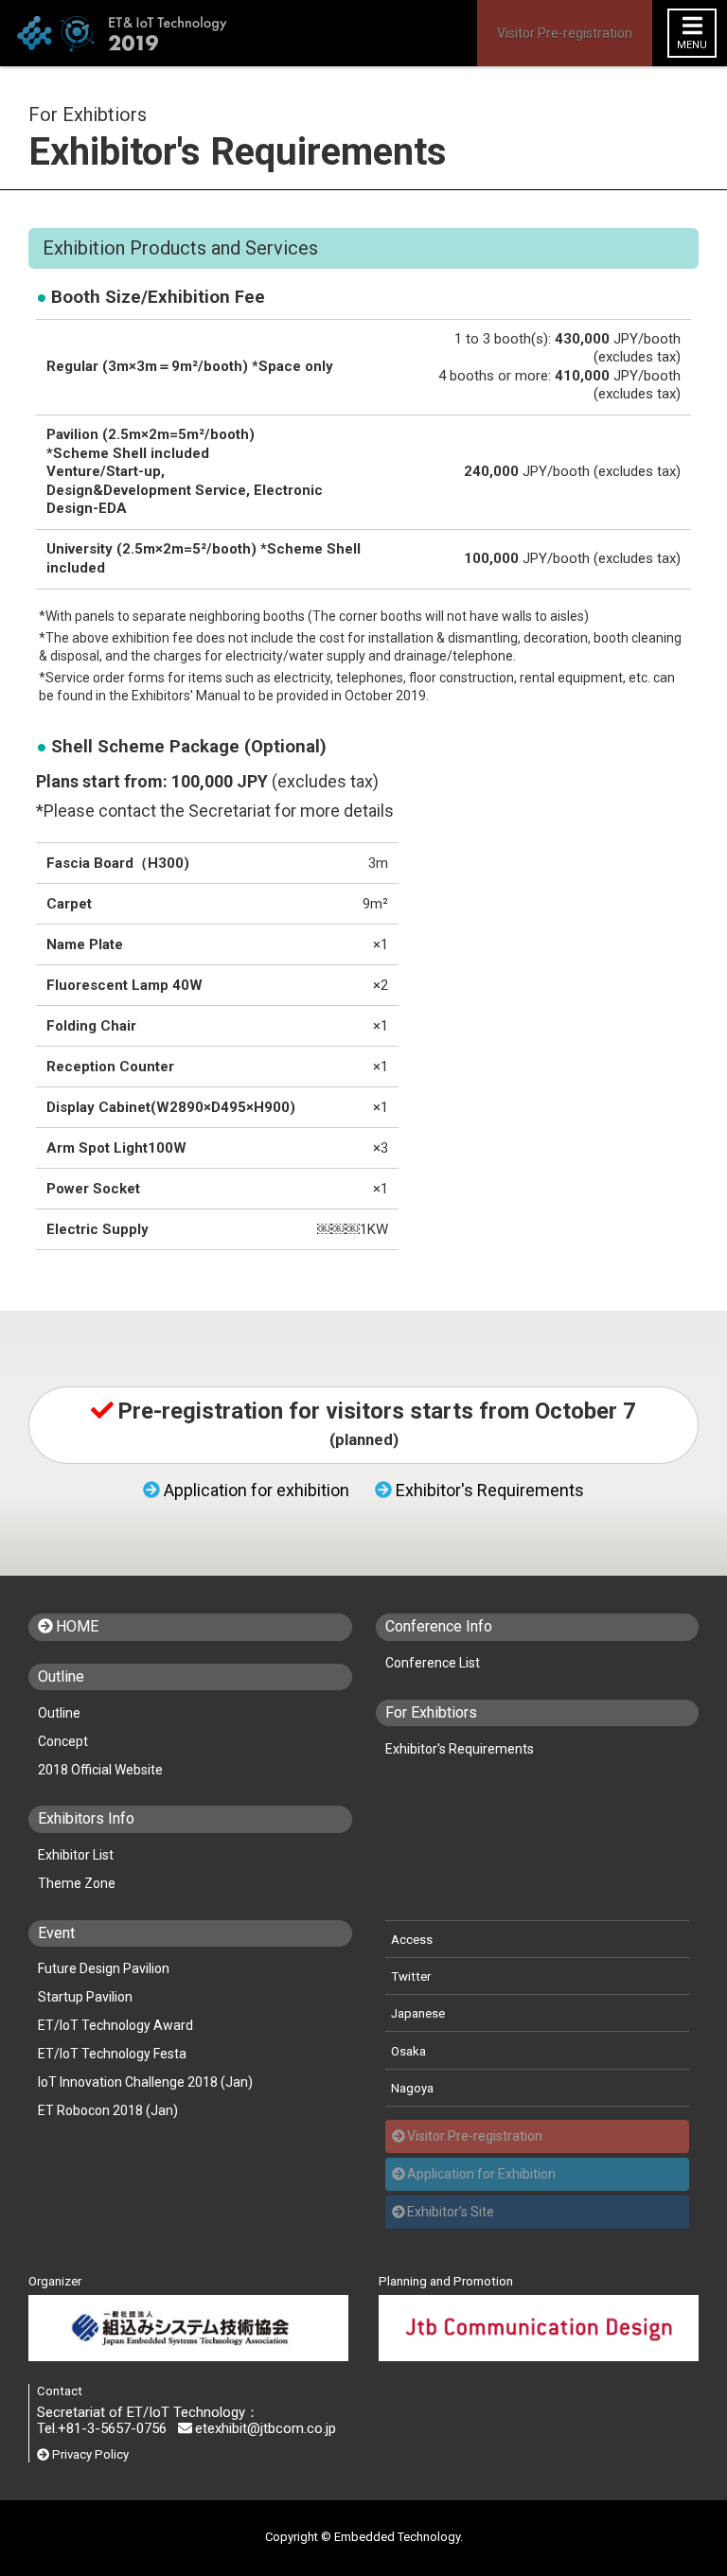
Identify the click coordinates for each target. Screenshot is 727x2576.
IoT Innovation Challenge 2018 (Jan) (145, 2082)
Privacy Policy (90, 2454)
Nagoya (412, 2088)
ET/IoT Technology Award (115, 2025)
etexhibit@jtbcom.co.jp (266, 2428)
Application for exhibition (257, 1491)
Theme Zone (77, 1883)
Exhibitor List (76, 1855)
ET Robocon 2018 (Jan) (108, 2110)
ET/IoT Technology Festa (112, 2054)
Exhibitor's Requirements (490, 1491)
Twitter (411, 1976)
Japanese (418, 2013)
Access (412, 1940)
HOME (77, 1627)
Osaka (408, 2051)
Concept (63, 1741)
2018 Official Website (100, 1770)
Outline (59, 1713)
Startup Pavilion (85, 1997)
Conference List (433, 1663)
